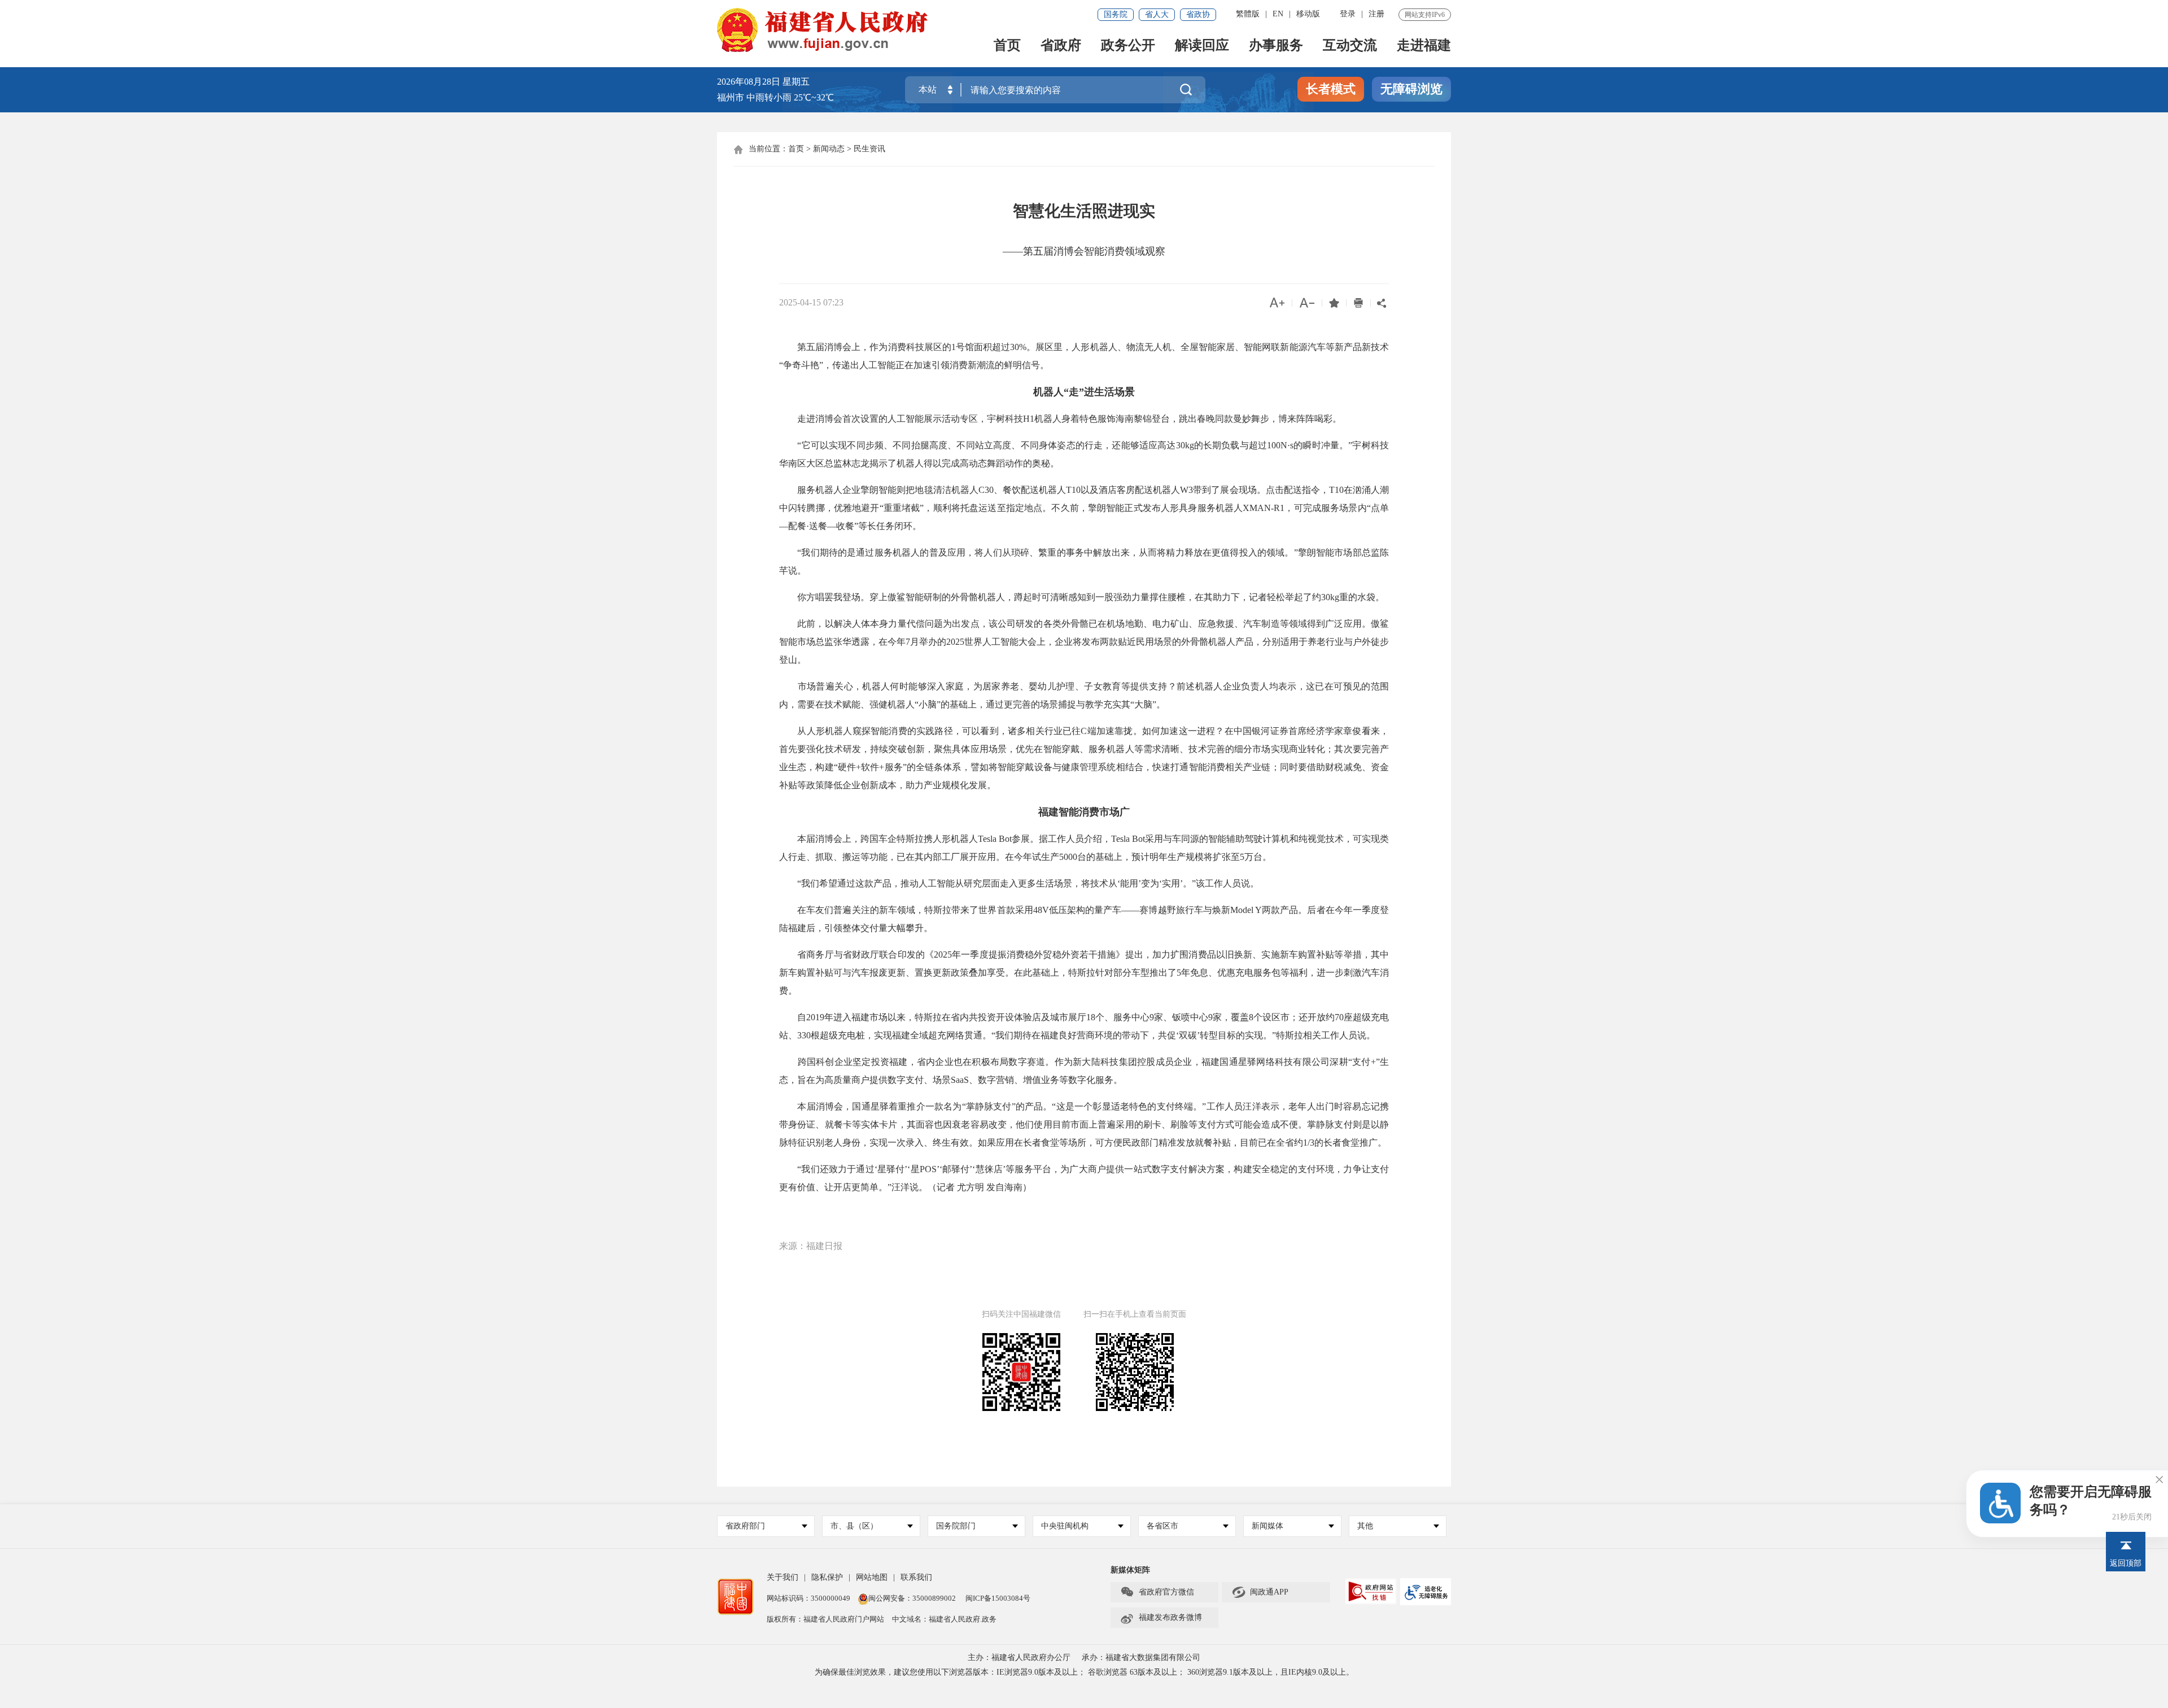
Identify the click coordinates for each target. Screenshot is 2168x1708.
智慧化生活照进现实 (1084, 211)
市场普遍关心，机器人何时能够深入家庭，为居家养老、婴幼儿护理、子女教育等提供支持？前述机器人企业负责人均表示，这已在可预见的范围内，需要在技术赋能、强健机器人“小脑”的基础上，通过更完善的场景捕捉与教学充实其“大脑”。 (1084, 695)
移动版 (1308, 14)
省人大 (1157, 14)
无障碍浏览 (1411, 89)
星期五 (796, 82)
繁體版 (1248, 14)
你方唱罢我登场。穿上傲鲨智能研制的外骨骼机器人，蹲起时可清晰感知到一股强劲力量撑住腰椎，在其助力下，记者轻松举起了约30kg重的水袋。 (1082, 597)
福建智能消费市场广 (1084, 812)
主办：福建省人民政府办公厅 (1019, 1657)
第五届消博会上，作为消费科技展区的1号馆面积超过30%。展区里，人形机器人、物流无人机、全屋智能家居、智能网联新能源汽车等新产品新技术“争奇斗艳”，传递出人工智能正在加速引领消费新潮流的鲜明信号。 (1084, 356)
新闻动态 (829, 149)
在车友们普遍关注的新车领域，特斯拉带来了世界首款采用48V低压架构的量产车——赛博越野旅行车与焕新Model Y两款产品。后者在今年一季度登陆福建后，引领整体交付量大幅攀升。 (1084, 919)
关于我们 (783, 1577)
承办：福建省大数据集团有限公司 (1141, 1657)
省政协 (1198, 14)
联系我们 (916, 1577)
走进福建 (1424, 46)
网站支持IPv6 (1425, 15)
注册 (1376, 14)
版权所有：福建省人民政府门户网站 (825, 1619)
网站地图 (872, 1577)
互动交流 (1350, 46)
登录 (1348, 14)
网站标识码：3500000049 (808, 1598)
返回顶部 (2126, 1563)
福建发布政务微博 (1161, 1618)
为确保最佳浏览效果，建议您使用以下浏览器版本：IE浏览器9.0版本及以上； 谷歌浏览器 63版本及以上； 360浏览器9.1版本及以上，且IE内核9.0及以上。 (1084, 1672)
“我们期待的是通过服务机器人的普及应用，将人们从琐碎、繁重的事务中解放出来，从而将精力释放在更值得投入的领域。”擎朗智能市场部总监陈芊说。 (1084, 562)
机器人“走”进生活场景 (1084, 392)
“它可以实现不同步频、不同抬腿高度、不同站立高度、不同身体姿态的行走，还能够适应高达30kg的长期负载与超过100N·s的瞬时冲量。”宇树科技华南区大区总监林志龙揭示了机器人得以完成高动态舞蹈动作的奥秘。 (1084, 454)
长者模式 (1331, 89)
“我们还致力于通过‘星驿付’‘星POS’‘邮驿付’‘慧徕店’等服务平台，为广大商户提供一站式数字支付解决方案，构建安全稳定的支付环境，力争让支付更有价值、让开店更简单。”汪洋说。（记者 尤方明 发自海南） (1084, 1178)
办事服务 (1276, 46)
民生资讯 (869, 149)
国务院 (1116, 14)
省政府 (1061, 46)
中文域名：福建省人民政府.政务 (944, 1619)
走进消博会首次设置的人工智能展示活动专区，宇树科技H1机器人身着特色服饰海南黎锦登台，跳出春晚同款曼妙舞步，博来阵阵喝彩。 (1060, 419)
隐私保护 (827, 1577)
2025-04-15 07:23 (811, 302)
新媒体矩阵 (1130, 1570)
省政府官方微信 (1157, 1592)
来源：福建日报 (811, 1246)
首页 (1007, 46)
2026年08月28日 (749, 82)
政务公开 (1128, 46)
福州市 (775, 97)
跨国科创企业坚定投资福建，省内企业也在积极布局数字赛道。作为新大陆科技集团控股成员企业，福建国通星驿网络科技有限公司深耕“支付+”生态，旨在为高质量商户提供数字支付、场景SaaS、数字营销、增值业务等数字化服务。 (1084, 1071)
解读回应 (1202, 46)
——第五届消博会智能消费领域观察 (1084, 251)
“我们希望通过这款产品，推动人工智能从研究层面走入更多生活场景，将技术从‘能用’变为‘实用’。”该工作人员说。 (1019, 883)
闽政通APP (1260, 1592)
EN (1278, 14)
